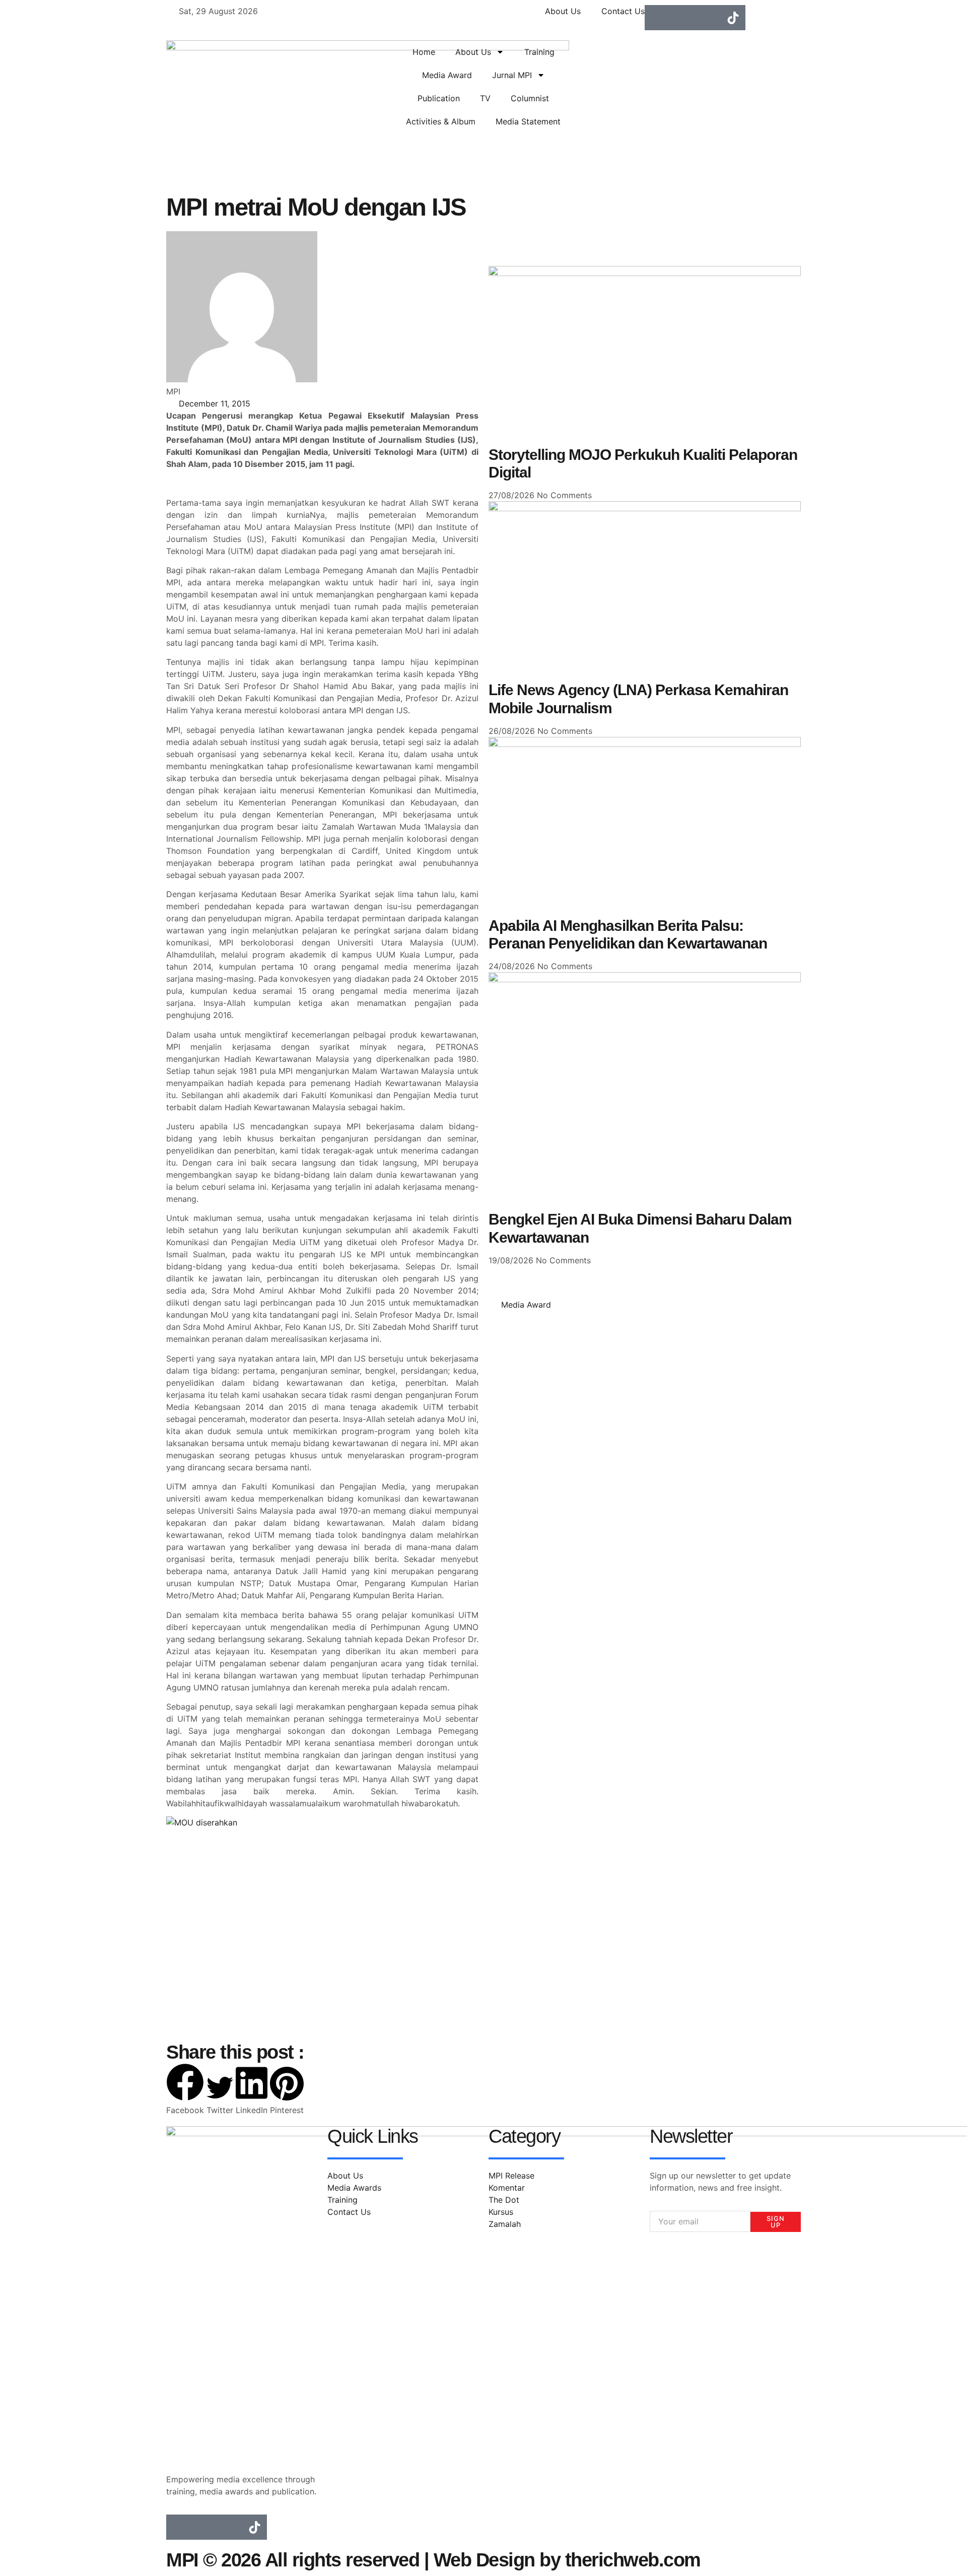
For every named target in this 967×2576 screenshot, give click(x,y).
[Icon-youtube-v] (708, 18)
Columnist (530, 98)
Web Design (484, 2560)
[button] (185, 2090)
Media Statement (528, 121)
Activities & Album (441, 121)
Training (539, 52)
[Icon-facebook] (657, 18)
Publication (439, 98)
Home (424, 52)
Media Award (447, 75)
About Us (473, 52)
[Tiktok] (733, 18)
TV (485, 98)
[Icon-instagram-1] (682, 18)
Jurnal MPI (512, 75)
